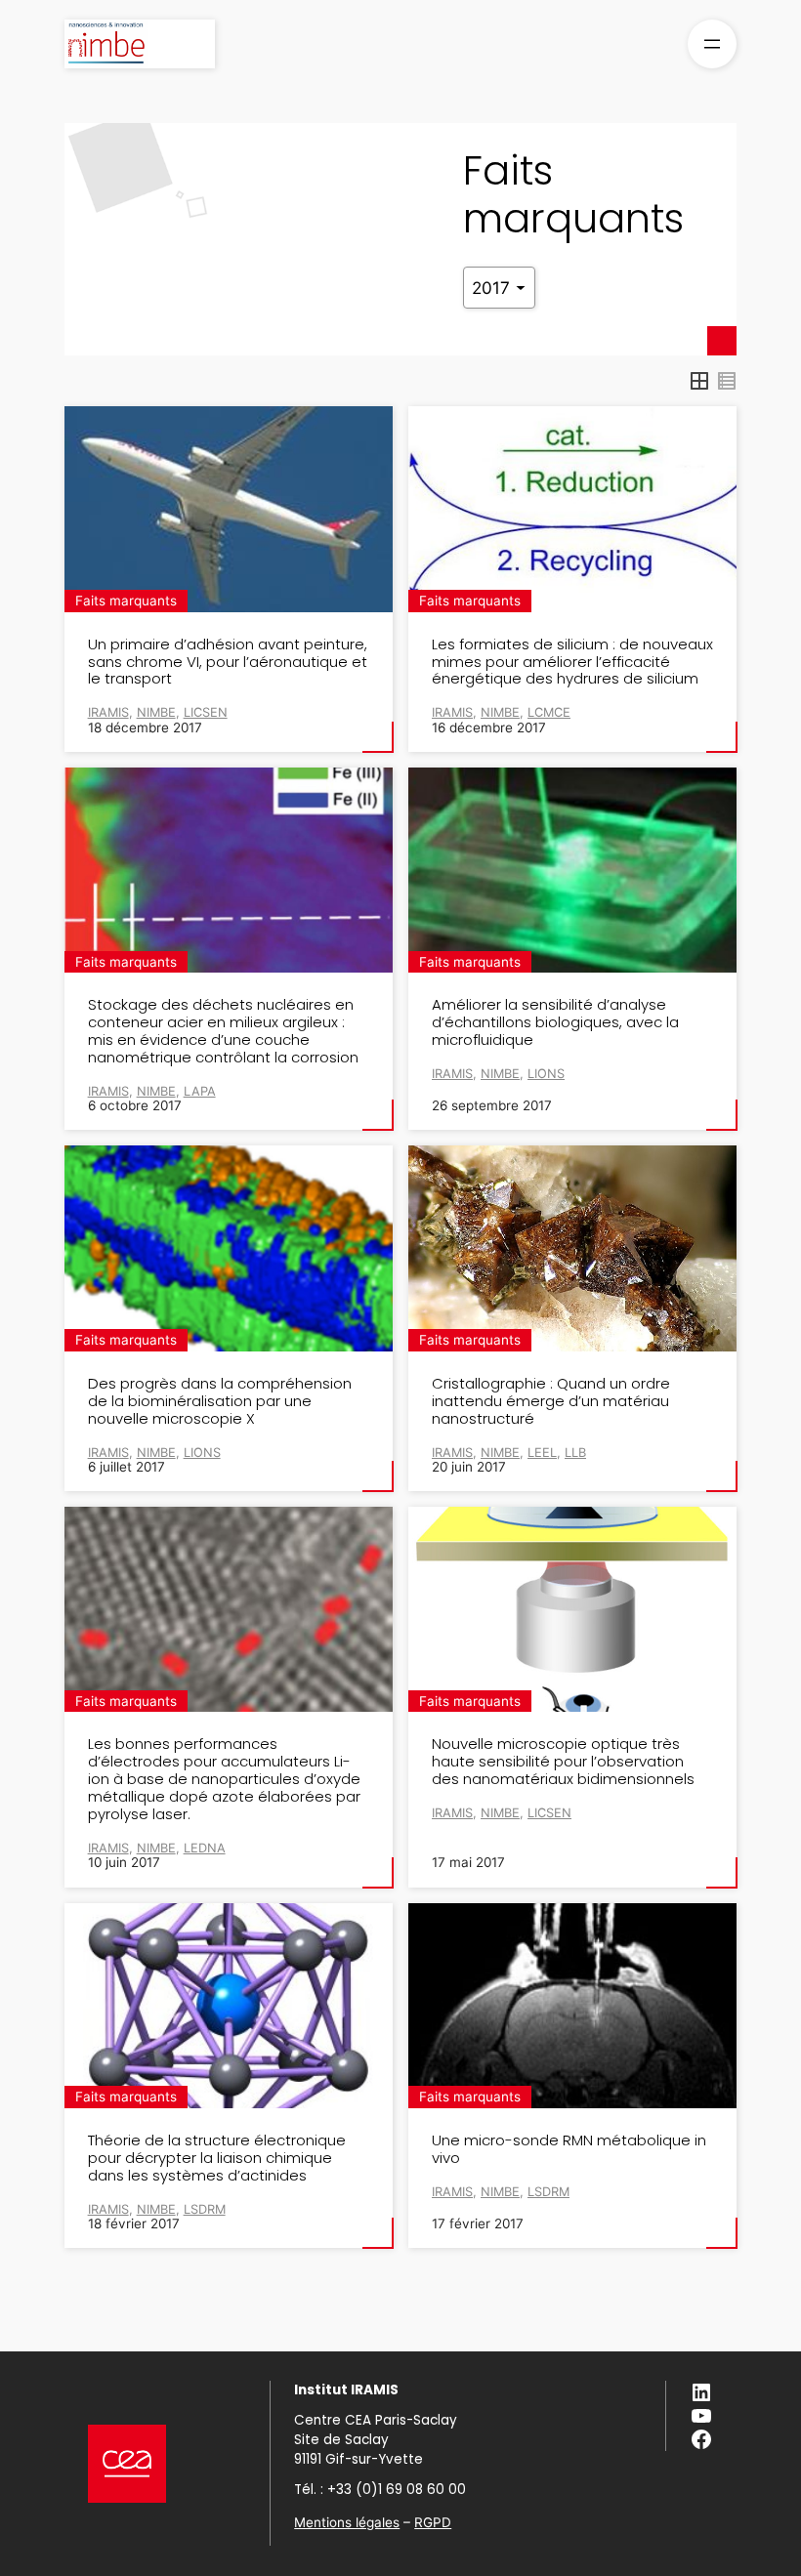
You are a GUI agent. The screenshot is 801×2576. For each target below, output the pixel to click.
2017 (493, 288)
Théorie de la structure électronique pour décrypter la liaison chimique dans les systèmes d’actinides (217, 2158)
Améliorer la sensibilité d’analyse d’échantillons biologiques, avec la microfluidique (555, 1022)
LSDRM (205, 2209)
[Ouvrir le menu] (712, 44)
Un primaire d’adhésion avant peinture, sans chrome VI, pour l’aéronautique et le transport (228, 662)
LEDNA (205, 1848)
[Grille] (699, 381)
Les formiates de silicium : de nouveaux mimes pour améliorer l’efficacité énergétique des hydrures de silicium (572, 662)
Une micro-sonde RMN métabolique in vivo (569, 2149)
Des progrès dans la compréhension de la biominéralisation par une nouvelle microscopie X (220, 1401)
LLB (575, 1453)
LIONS (546, 1074)
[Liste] (727, 381)
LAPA (200, 1091)
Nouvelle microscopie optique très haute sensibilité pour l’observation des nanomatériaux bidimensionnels (563, 1762)
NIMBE (500, 1074)
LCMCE (549, 712)
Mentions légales (347, 2522)
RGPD (433, 2522)
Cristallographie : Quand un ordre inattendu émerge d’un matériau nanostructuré (551, 1401)
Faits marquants (126, 601)
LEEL (542, 1453)
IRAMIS (452, 1074)
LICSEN (206, 712)
